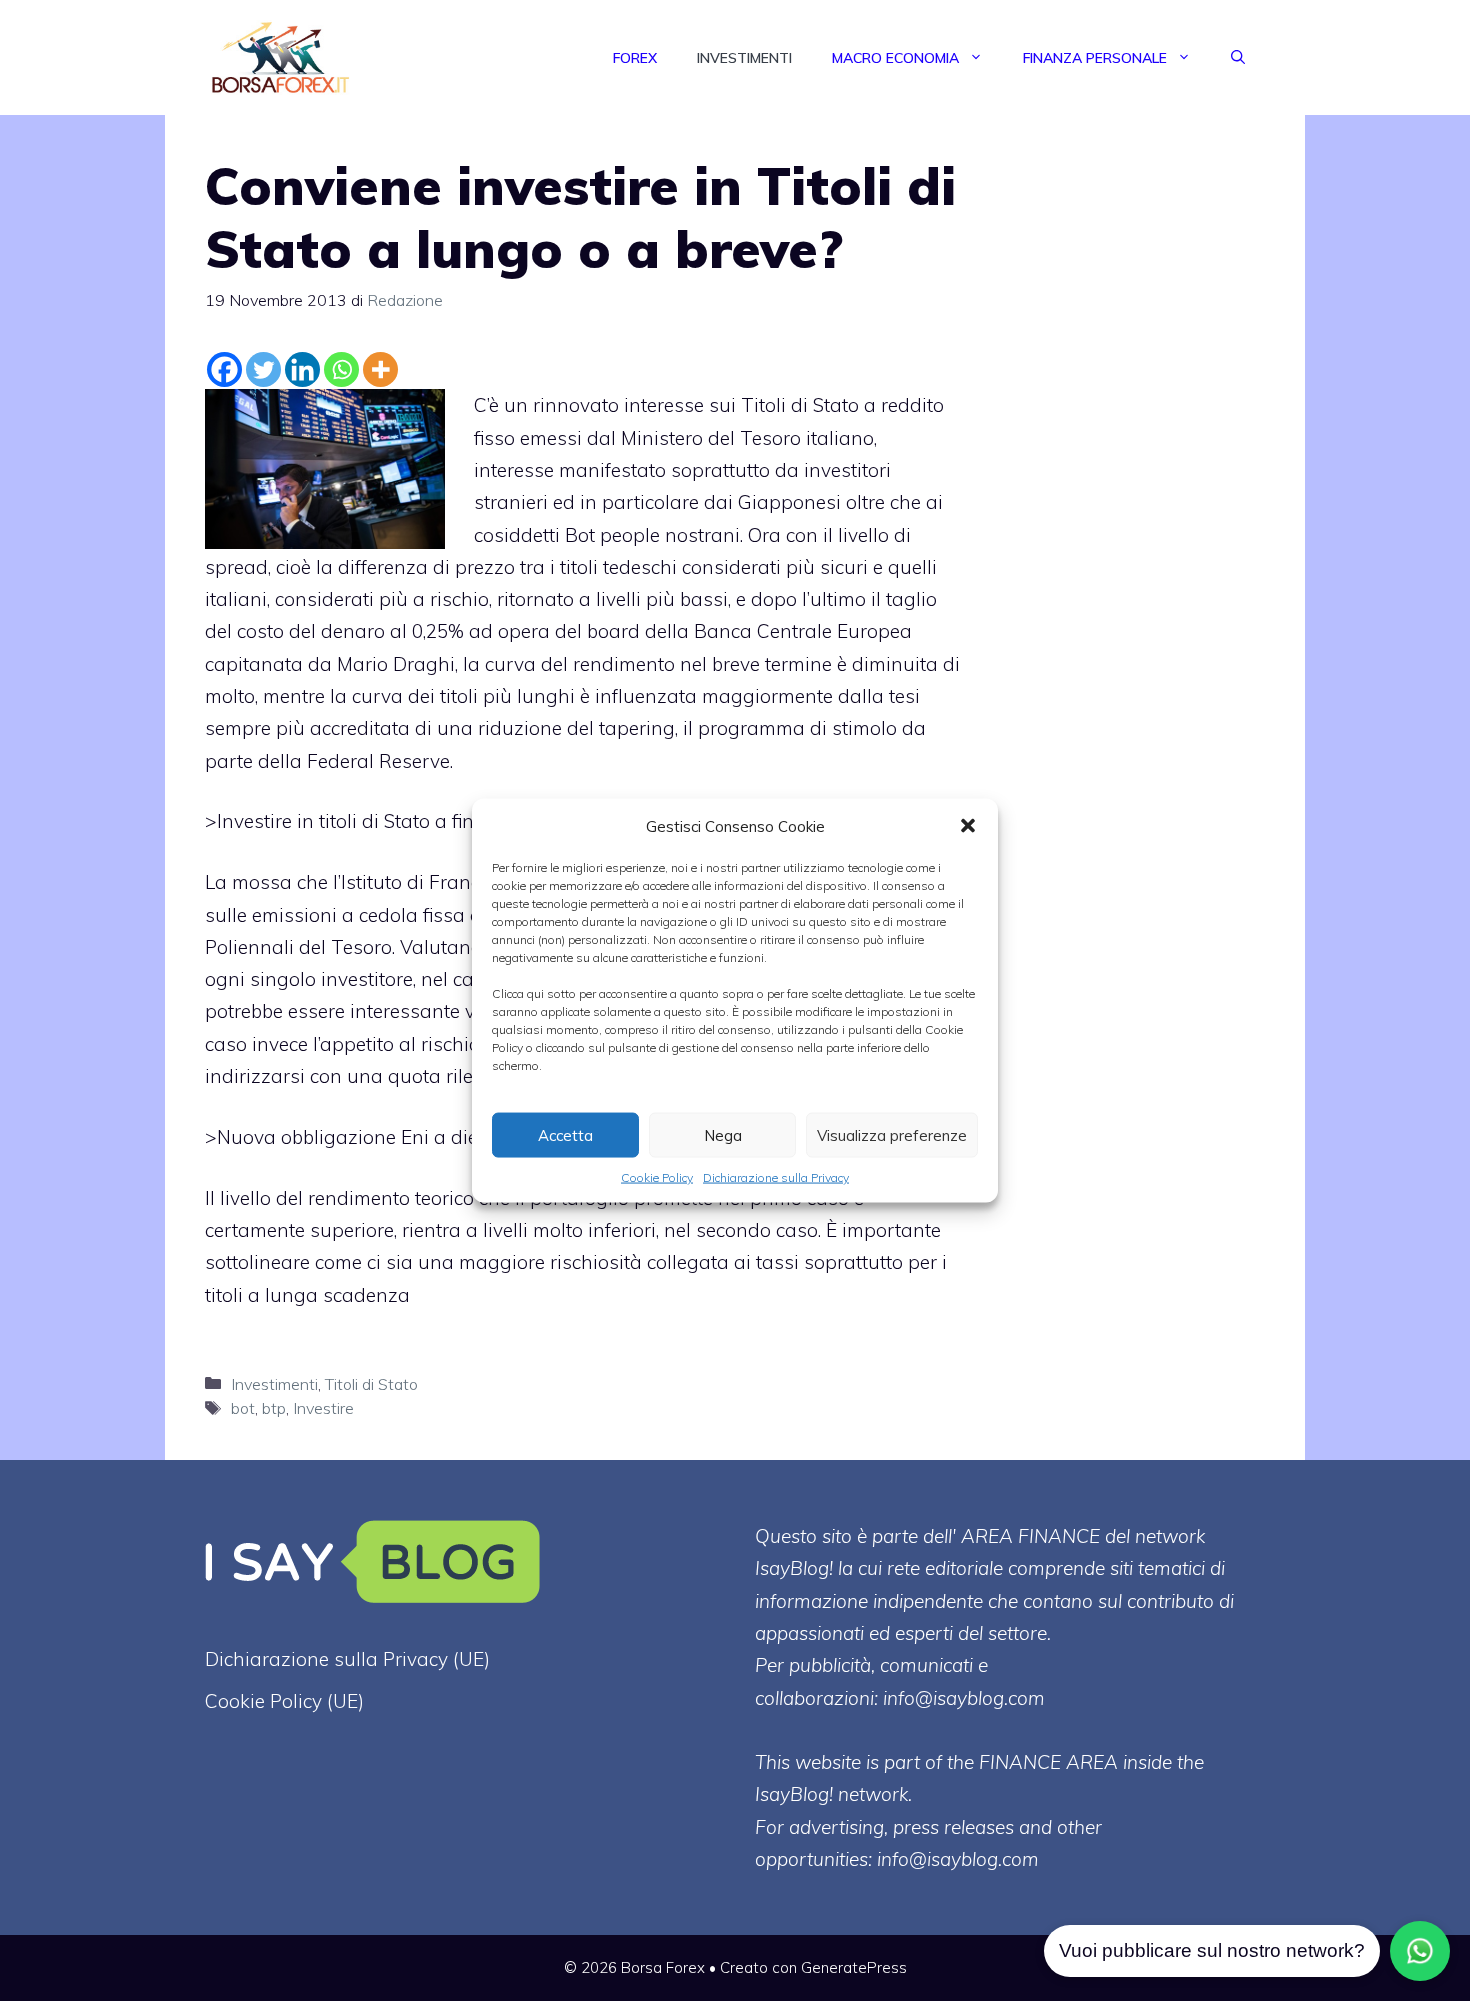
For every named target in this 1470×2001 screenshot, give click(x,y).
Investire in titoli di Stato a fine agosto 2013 (408, 821)
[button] (968, 826)
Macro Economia (895, 58)
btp (274, 1408)
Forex (635, 58)
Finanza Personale (1095, 58)
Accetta (565, 1134)
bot (243, 1408)
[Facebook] (224, 369)
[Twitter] (263, 369)
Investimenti (744, 58)
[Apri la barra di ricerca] (1238, 58)
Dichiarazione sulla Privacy (776, 1177)
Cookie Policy (657, 1177)
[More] (380, 369)
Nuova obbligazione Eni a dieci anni (377, 1137)
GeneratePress (854, 1967)
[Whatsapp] (341, 369)
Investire (323, 1408)
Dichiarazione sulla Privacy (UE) (347, 1659)
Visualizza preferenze (892, 1134)
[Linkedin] (302, 369)
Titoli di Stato (371, 1384)
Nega (723, 1134)
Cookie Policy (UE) (284, 1701)
